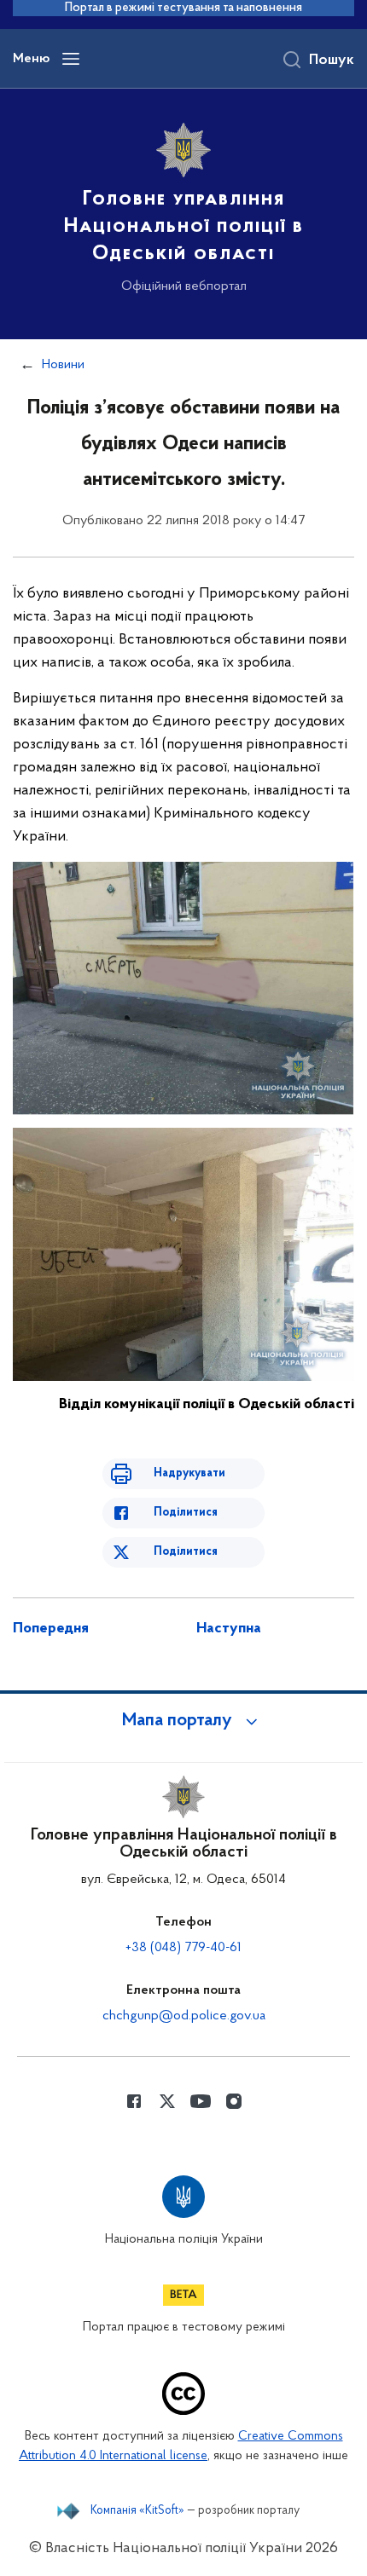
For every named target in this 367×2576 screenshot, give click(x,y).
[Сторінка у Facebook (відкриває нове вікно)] (134, 2101)
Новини (63, 365)
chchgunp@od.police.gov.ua (184, 2016)
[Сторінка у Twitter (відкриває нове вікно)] (167, 2101)
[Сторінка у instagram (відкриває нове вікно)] (234, 2101)
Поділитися (186, 1513)
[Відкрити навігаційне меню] (71, 59)
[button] (183, 1721)
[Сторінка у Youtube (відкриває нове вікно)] (201, 2101)
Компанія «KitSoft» (137, 2511)
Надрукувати (189, 1473)
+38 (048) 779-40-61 (183, 1948)
